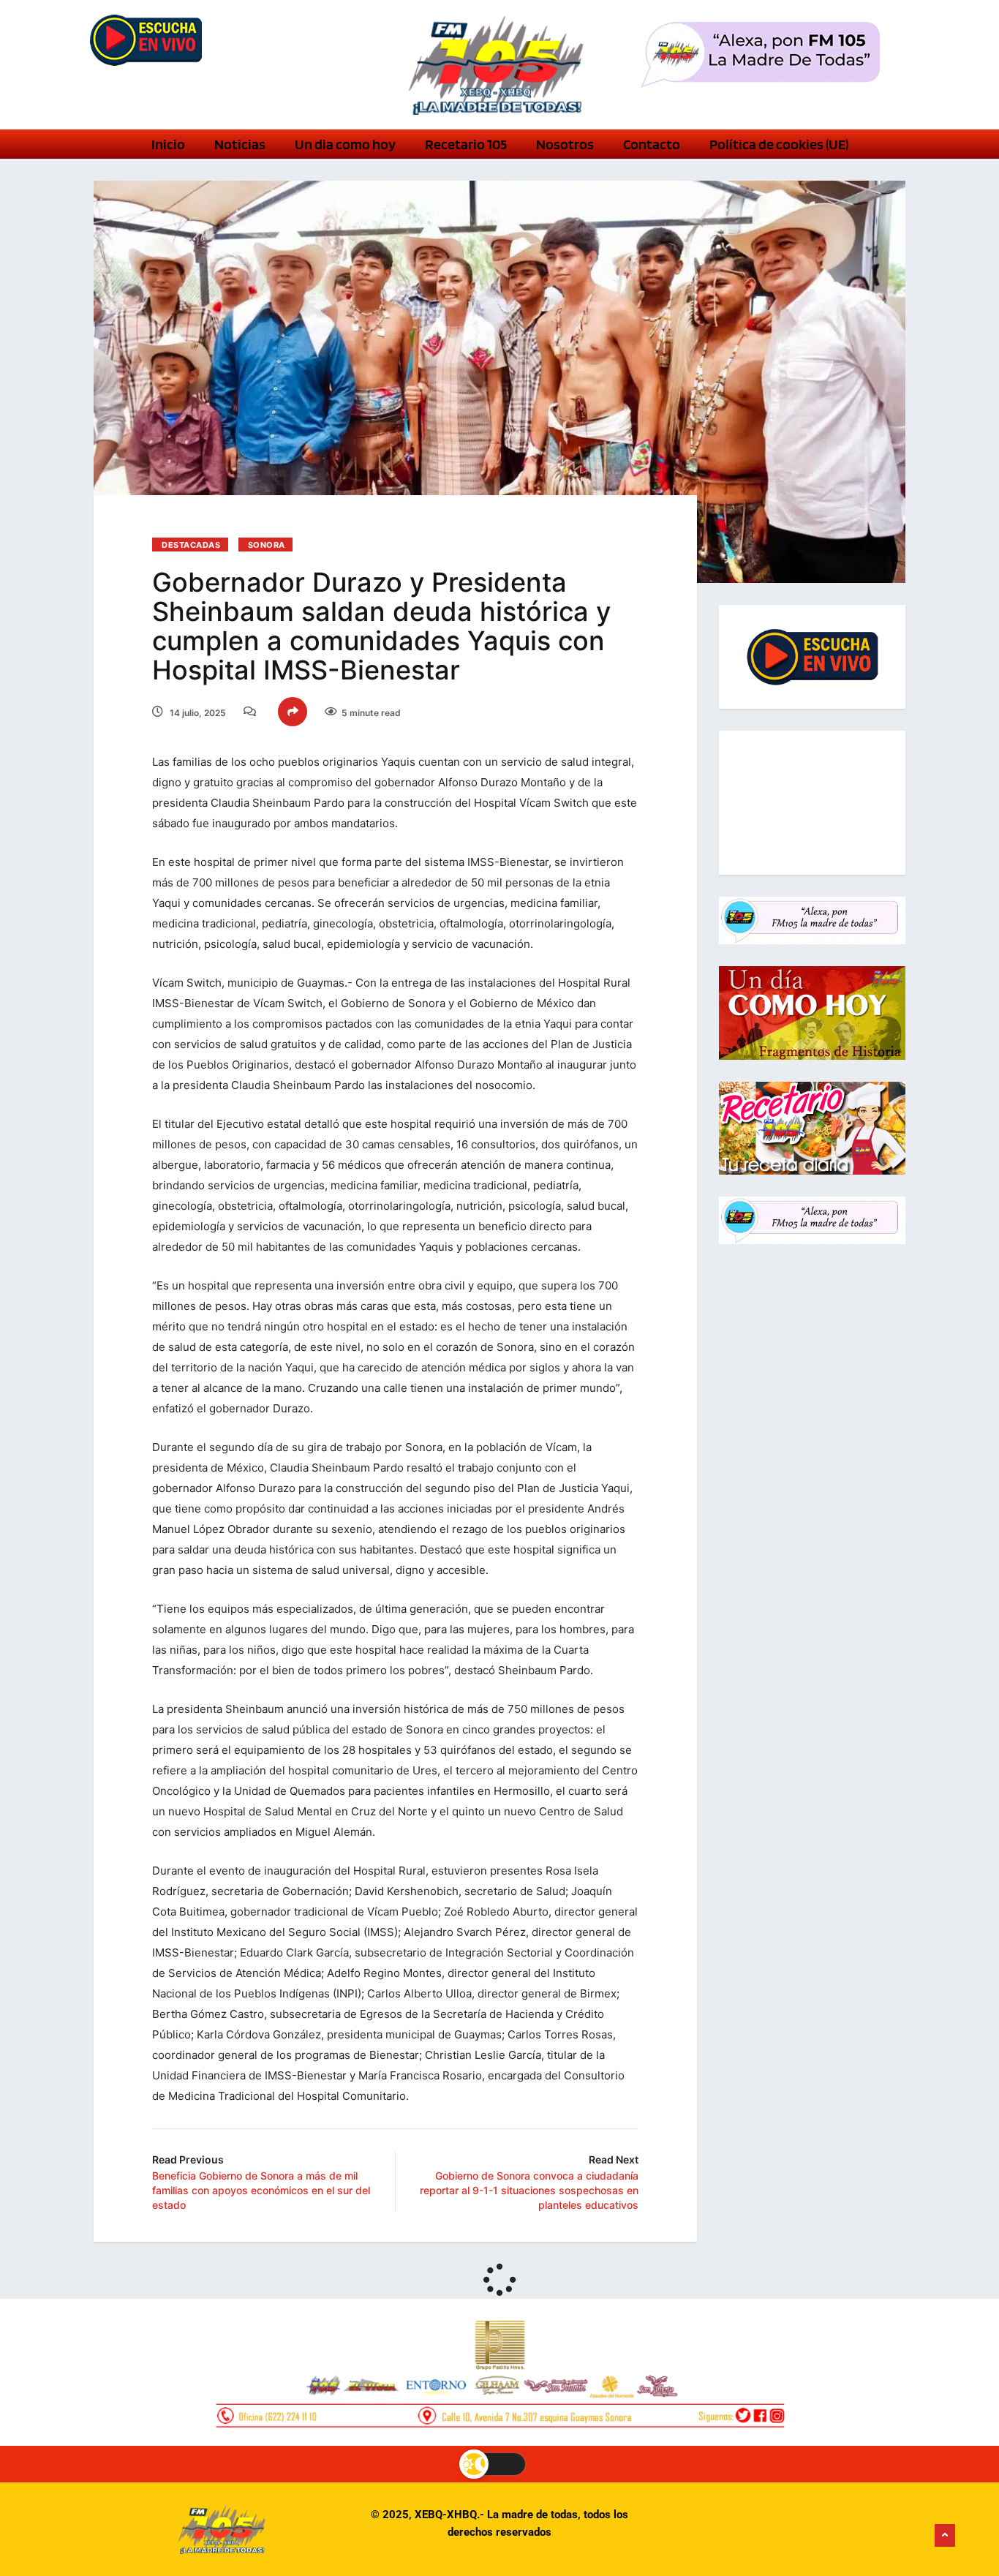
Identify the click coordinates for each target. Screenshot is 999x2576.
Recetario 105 (466, 144)
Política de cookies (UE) (779, 144)
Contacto (652, 144)
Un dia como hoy (345, 144)
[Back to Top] (945, 2536)
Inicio (168, 144)
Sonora (267, 545)
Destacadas (191, 545)
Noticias (240, 144)
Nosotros (565, 144)
